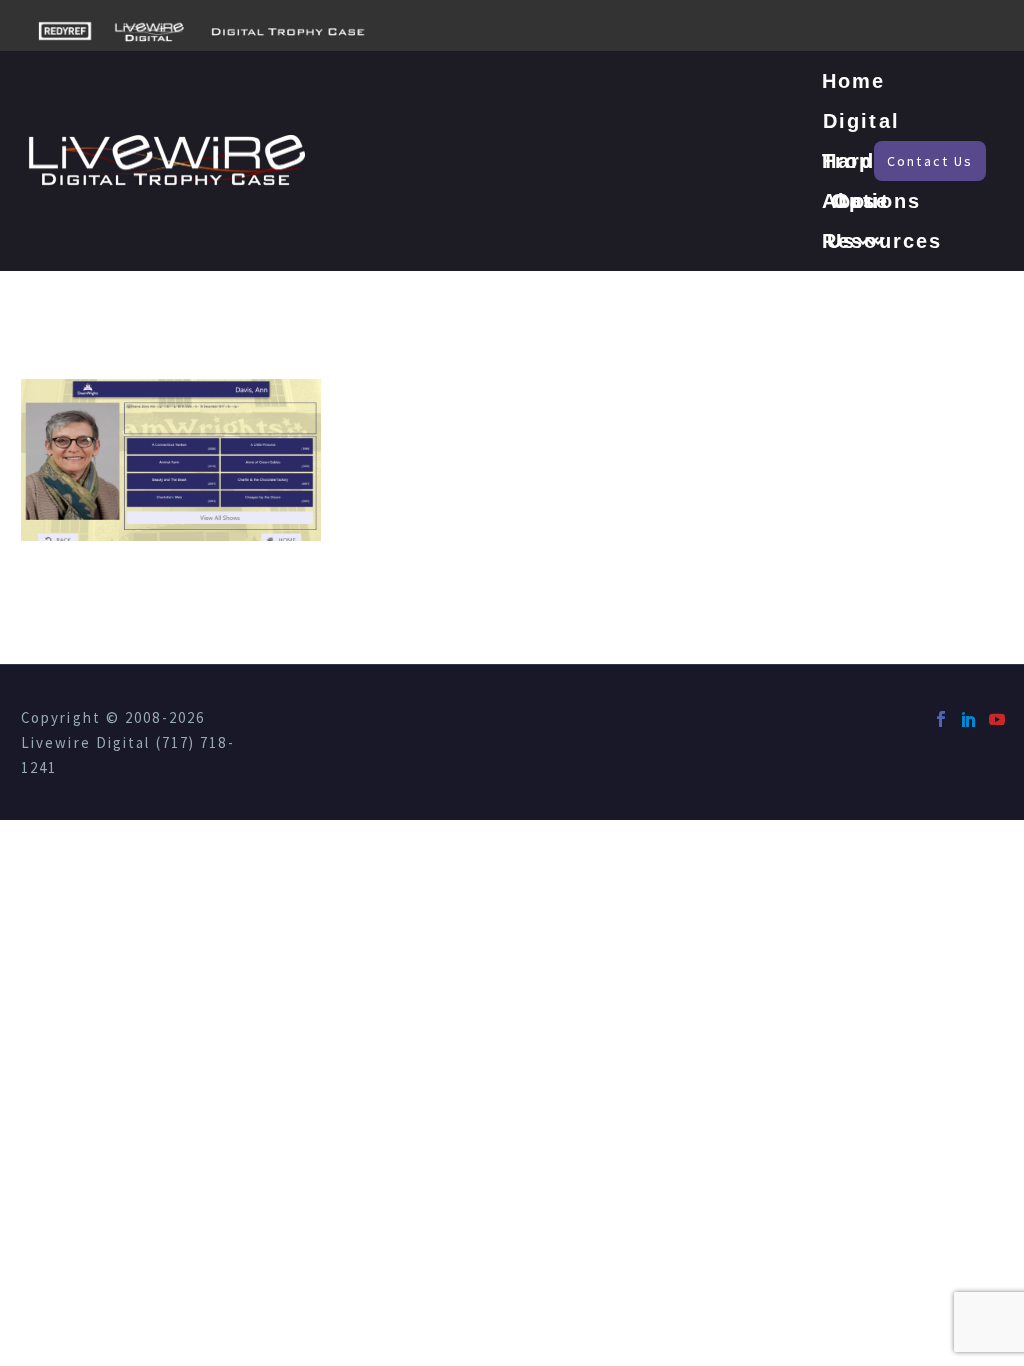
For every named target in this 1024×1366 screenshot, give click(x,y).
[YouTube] (997, 719)
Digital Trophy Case (861, 125)
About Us (856, 205)
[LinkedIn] (969, 719)
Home (853, 81)
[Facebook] (941, 719)
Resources (882, 241)
